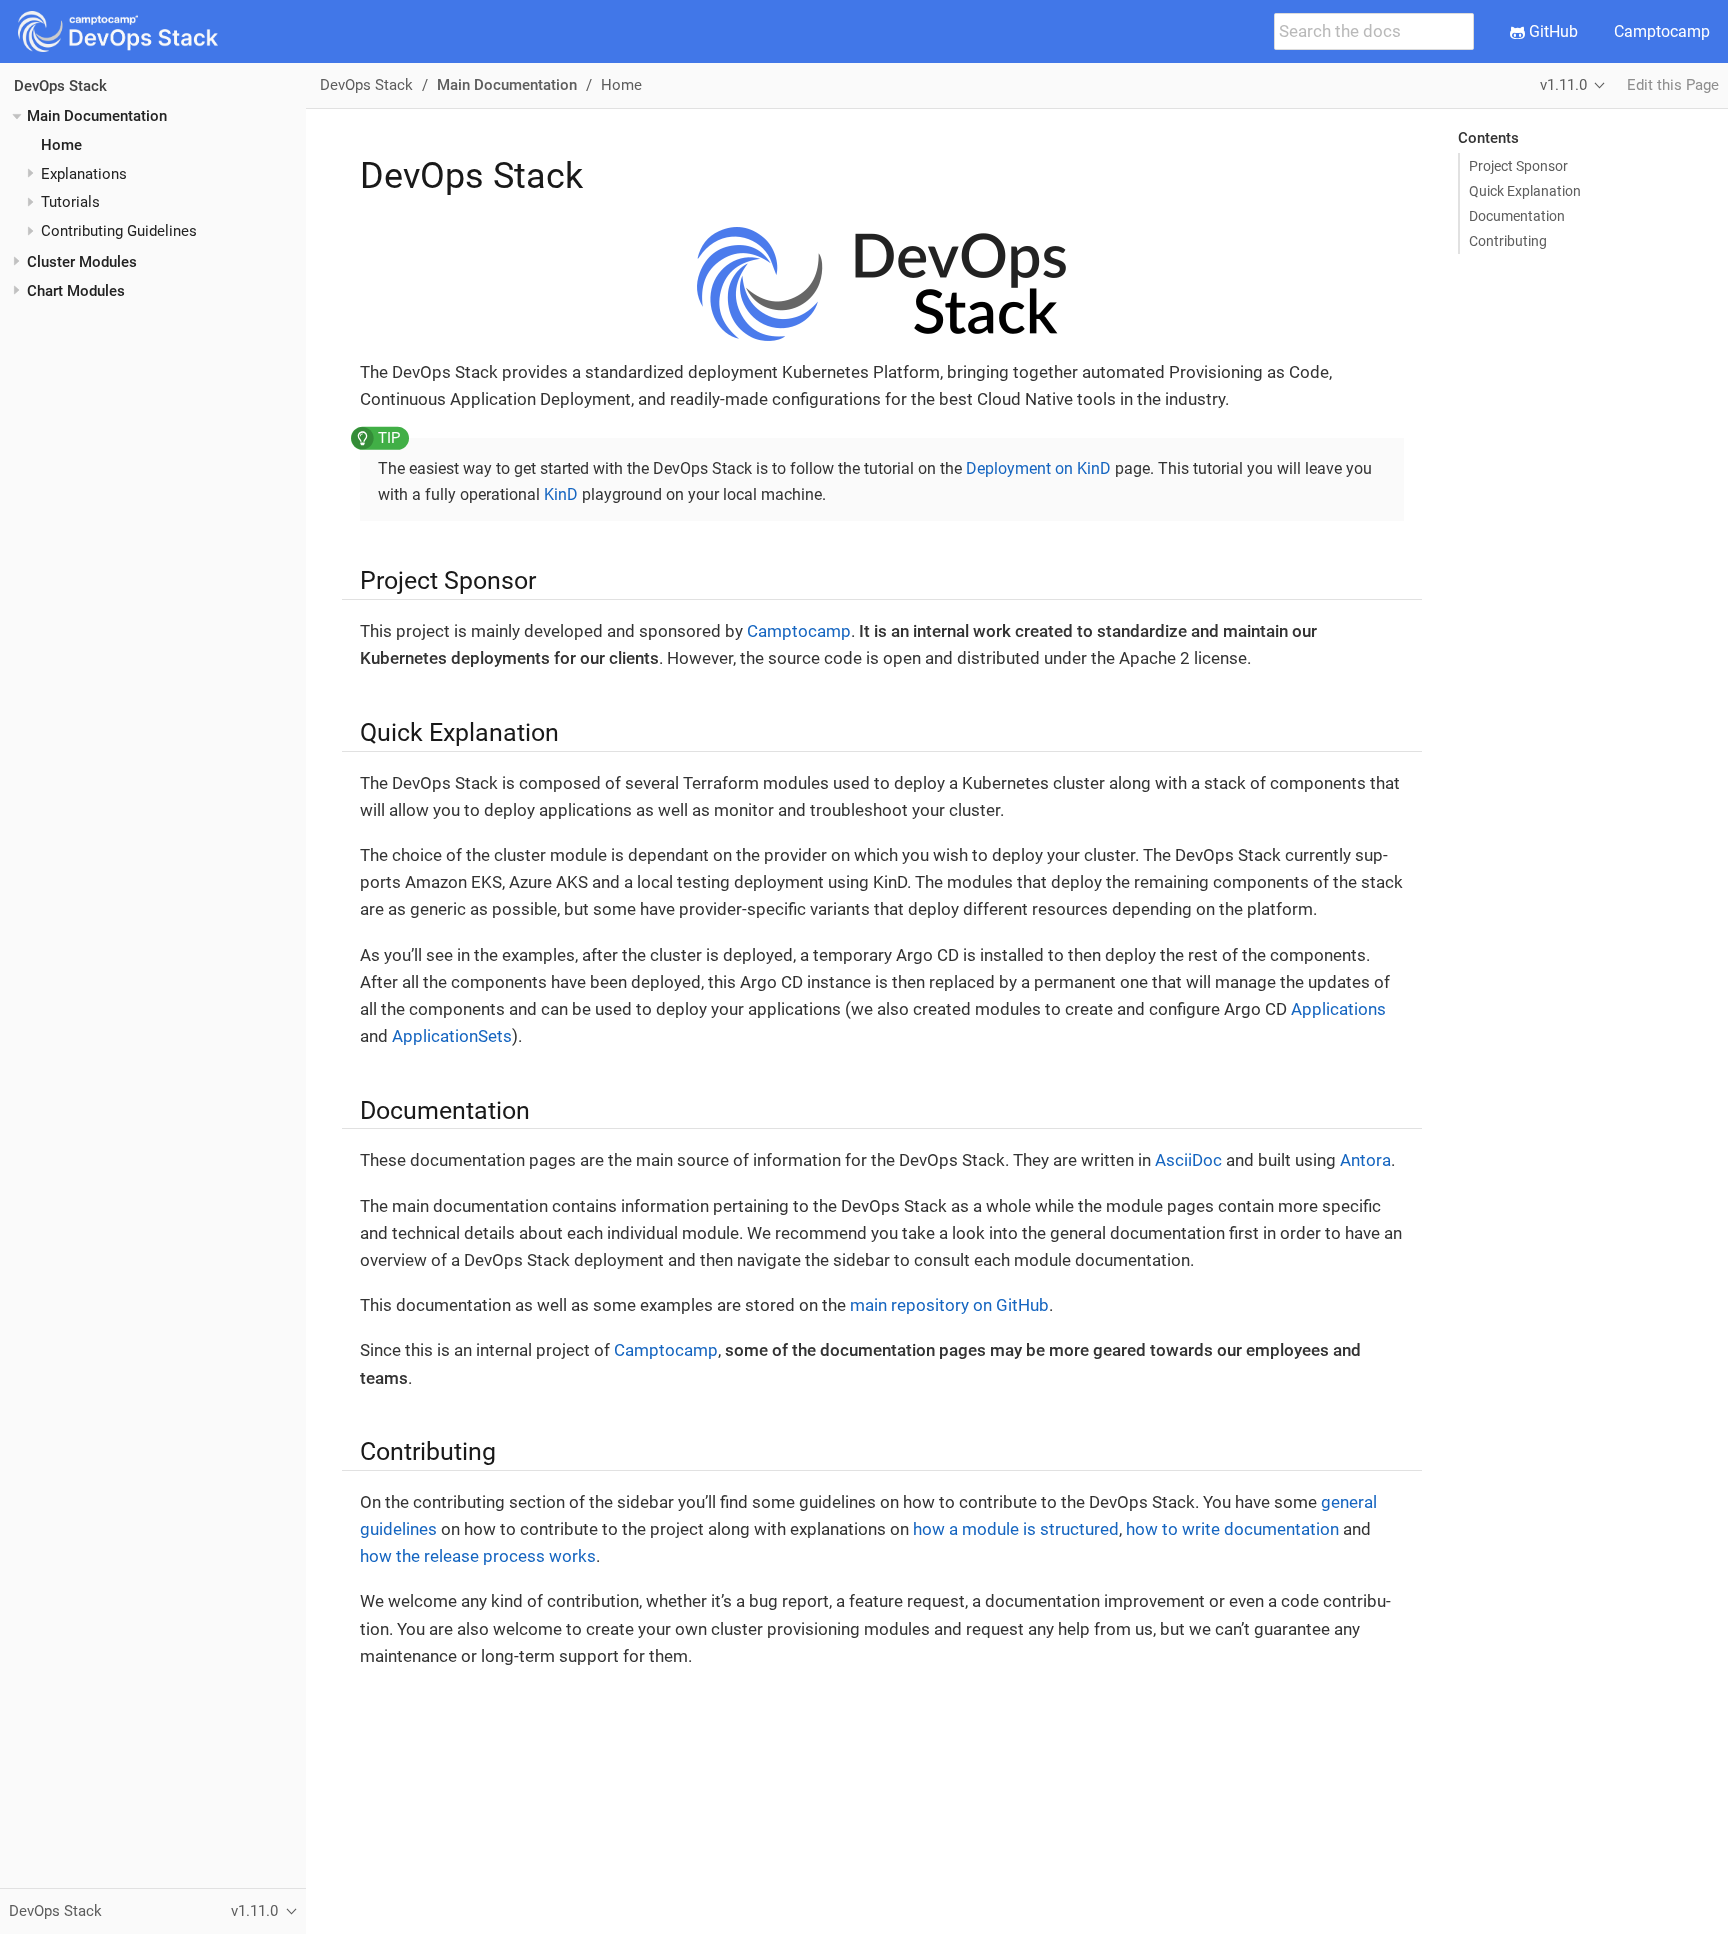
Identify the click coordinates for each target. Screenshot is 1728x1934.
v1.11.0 (1563, 85)
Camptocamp (1662, 31)
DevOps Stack (60, 86)
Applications (1338, 1009)
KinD (561, 494)
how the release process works (478, 1556)
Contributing (1508, 241)
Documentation (1517, 216)
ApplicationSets (452, 1036)
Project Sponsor (1518, 166)
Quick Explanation (1525, 191)
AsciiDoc (1188, 1160)
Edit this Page (1673, 85)
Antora (1365, 1160)
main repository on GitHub (949, 1305)
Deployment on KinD (1038, 468)
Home (61, 145)
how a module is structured (1016, 1529)
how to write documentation (1232, 1529)
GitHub (1551, 31)
